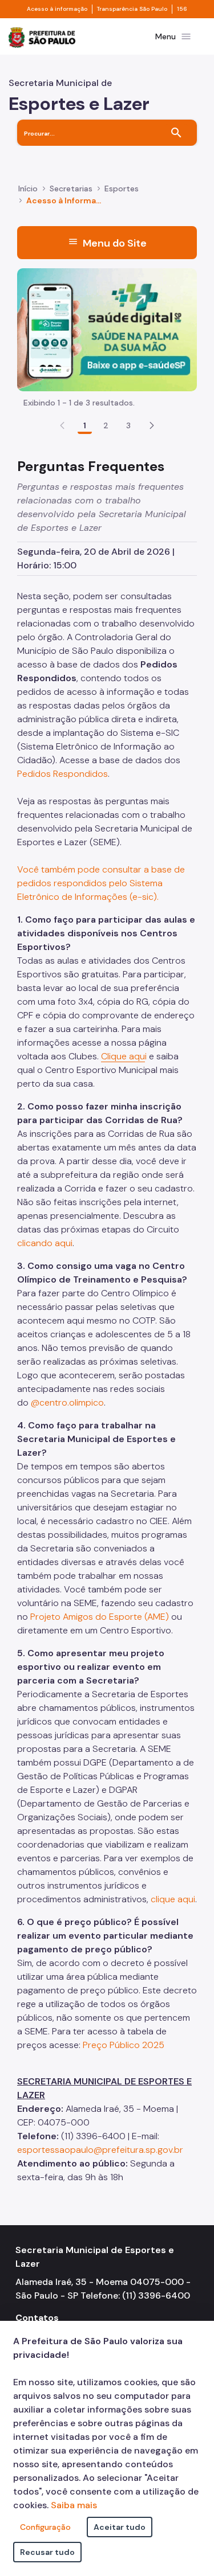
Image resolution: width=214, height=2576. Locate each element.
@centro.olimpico (67, 1402)
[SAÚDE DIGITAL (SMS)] (107, 329)
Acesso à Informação (65, 200)
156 (182, 9)
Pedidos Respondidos (62, 774)
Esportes (122, 189)
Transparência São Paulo (132, 9)
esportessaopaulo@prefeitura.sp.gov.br (100, 2150)
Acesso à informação (57, 9)
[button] (152, 425)
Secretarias (71, 189)
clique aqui (173, 1899)
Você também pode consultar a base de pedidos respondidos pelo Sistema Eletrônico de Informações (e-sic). (101, 883)
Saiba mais (74, 2505)
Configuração (45, 2527)
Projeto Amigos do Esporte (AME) (100, 1617)
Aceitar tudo (120, 2527)
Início (28, 189)
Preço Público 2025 (124, 2045)
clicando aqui (45, 1243)
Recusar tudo (47, 2552)
